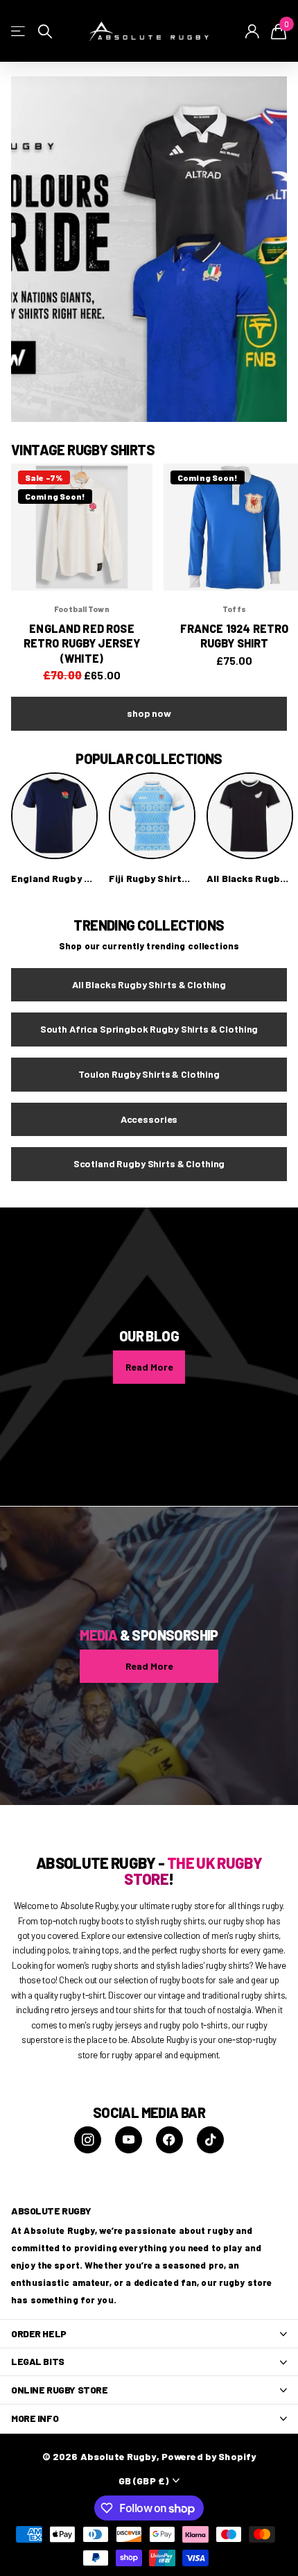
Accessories (149, 1119)
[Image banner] (149, 249)
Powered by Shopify (209, 2456)
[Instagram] (88, 2140)
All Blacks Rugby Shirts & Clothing (149, 984)
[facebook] (169, 2140)
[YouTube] (129, 2140)
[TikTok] (210, 2140)
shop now (149, 713)
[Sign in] (253, 31)
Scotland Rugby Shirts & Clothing (149, 1163)
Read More (149, 1367)
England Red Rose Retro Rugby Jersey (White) (82, 643)
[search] (45, 32)
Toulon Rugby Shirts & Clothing (149, 1074)
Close (149, 2334)
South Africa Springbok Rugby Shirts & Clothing (149, 1029)
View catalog (19, 32)
